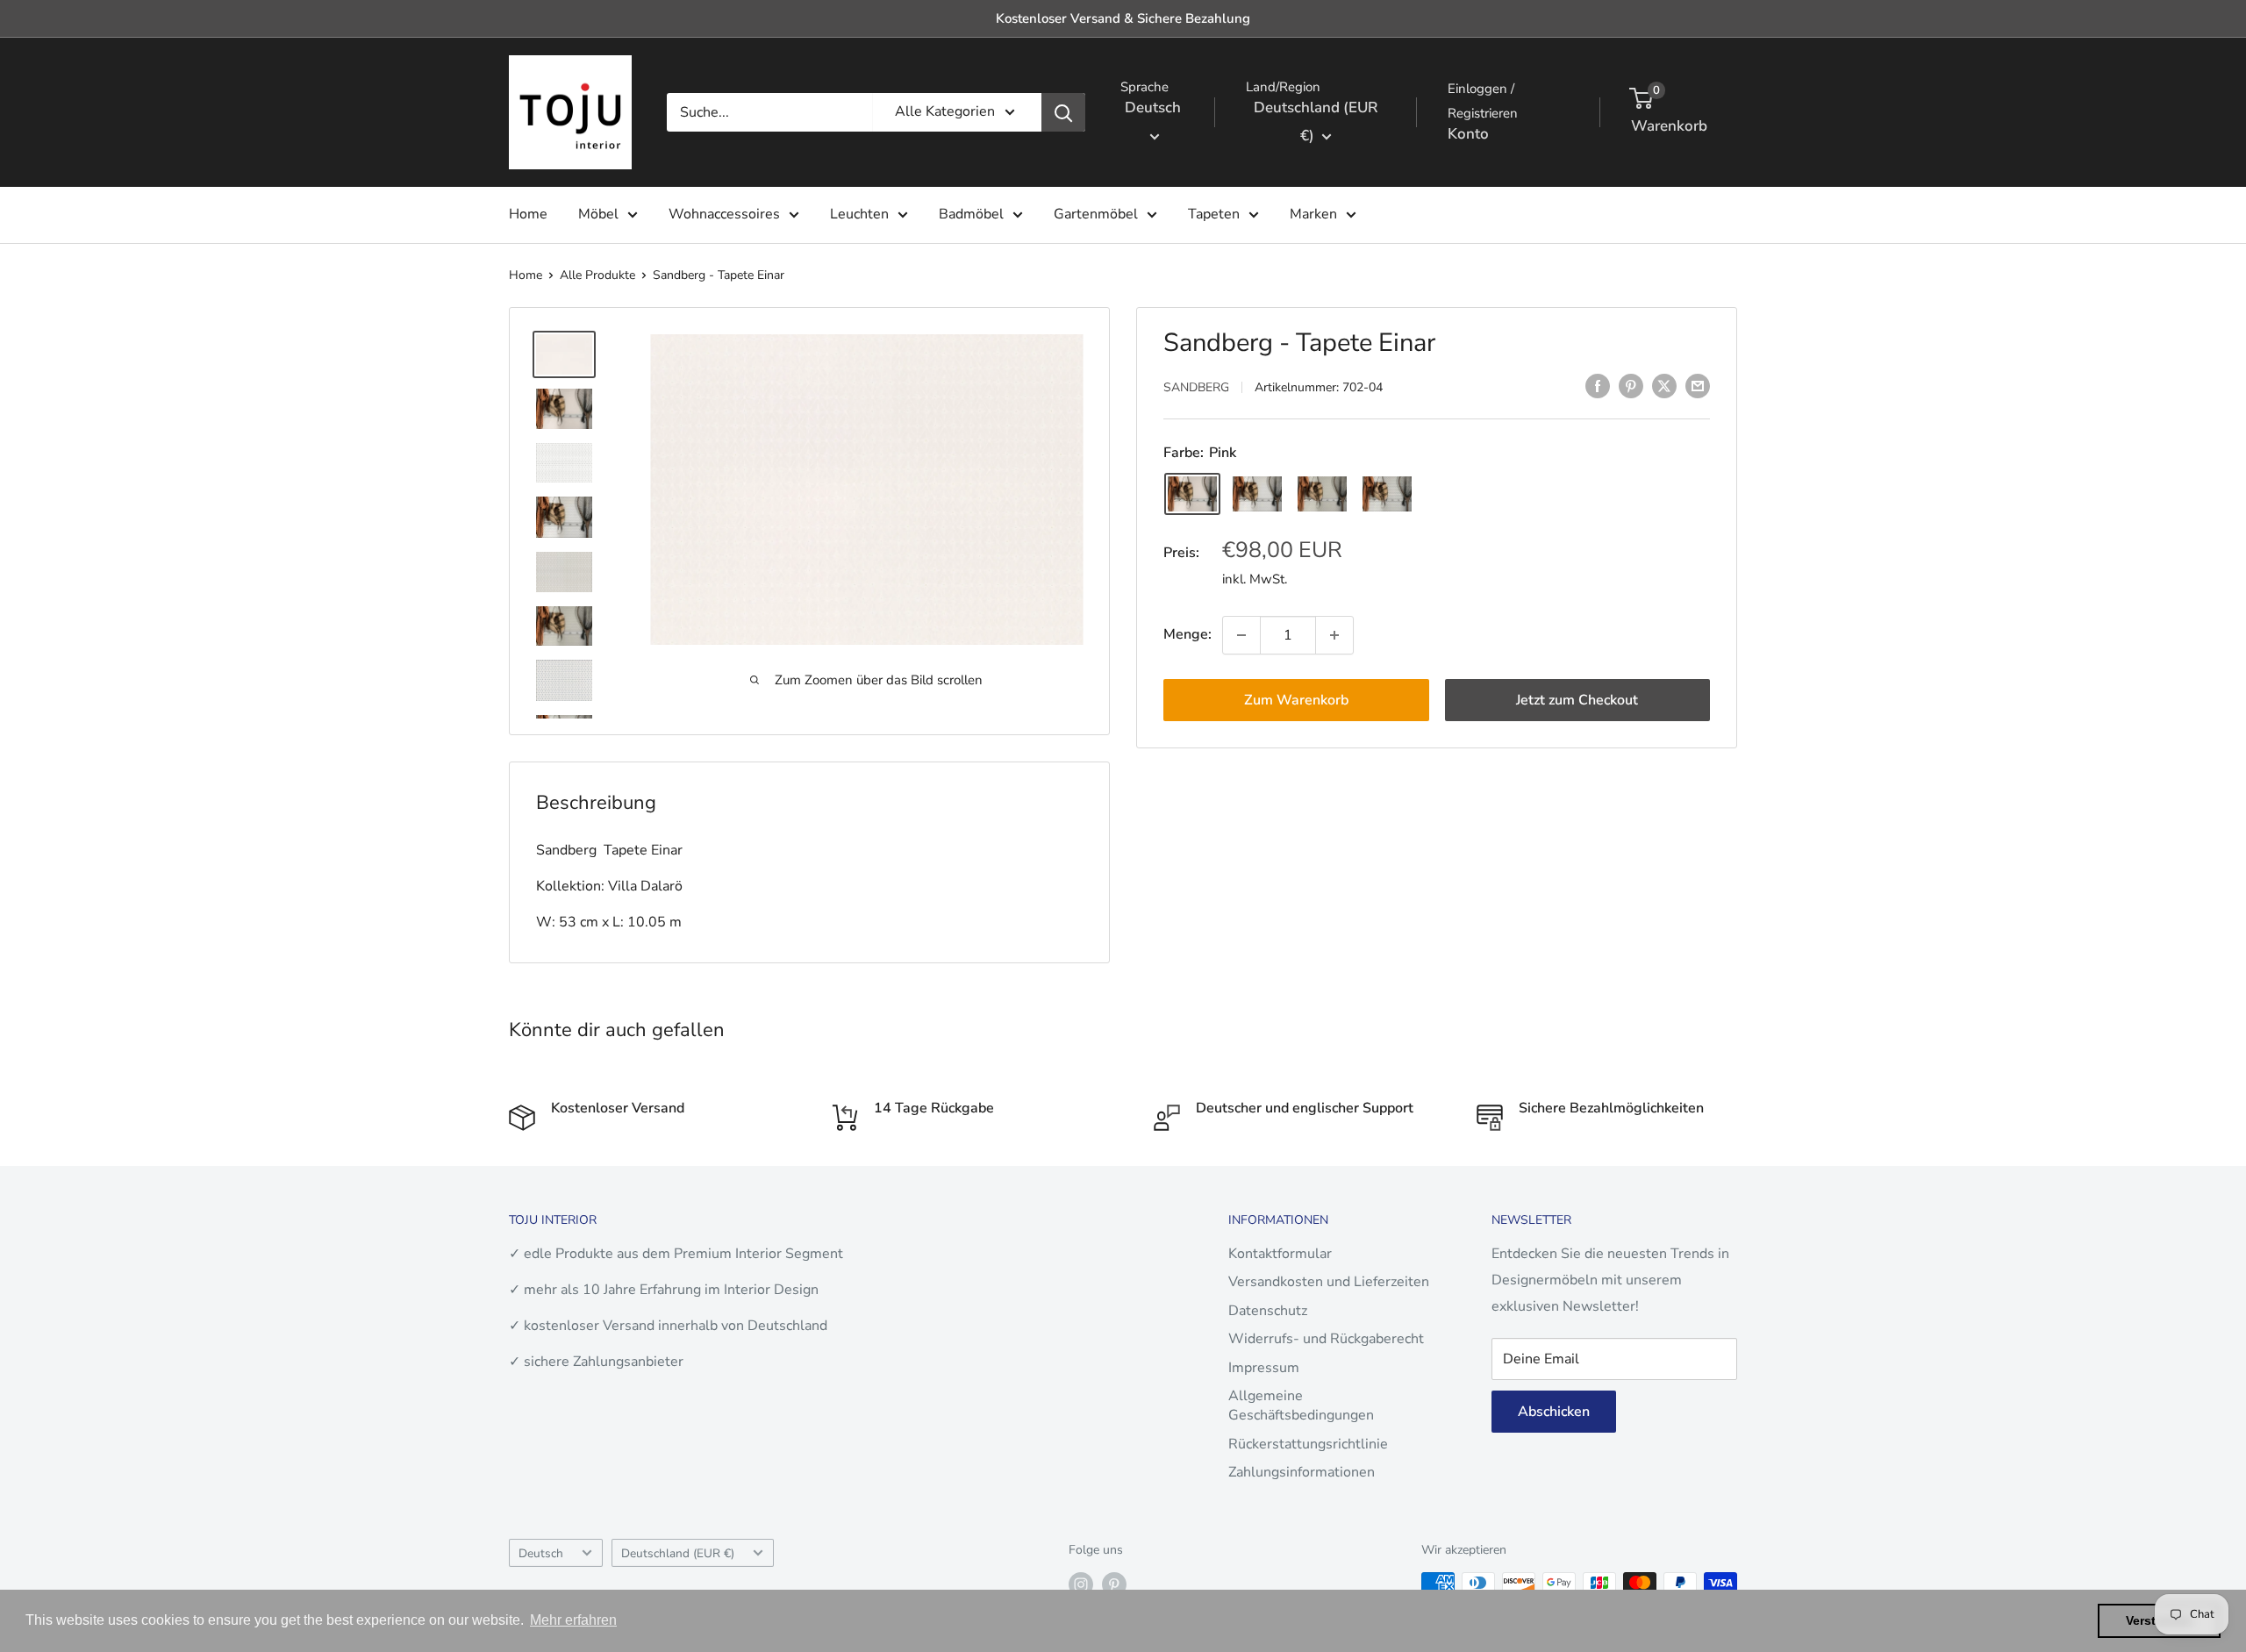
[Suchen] (1063, 112)
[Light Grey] (1257, 494)
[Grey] (1322, 494)
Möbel (598, 214)
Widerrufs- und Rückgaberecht (1326, 1339)
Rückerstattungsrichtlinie (1308, 1444)
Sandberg (1196, 387)
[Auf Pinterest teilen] (1631, 386)
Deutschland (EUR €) (678, 1553)
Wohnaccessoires (724, 214)
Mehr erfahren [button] (573, 1620)
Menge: (1187, 634)
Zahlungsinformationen (1302, 1472)
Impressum (1264, 1368)
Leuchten (859, 214)
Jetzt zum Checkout (1577, 700)
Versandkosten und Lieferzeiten (1329, 1282)
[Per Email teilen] (1698, 386)
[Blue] (1387, 494)
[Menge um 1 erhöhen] (1334, 635)
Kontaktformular (1280, 1254)
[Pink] (1192, 494)
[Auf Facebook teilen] (1598, 386)
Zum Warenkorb (1296, 700)
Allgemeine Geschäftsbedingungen (1301, 1405)
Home (528, 214)
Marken (1313, 214)
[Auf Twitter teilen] (1664, 386)
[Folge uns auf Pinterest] (1114, 1584)
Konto (1468, 134)
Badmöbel (971, 214)
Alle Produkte (597, 275)
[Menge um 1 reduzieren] (1241, 635)
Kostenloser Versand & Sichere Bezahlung (1123, 18)
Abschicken (1554, 1412)
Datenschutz (1268, 1311)
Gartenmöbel (1096, 214)
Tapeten (1214, 214)
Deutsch (541, 1553)
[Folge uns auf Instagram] (1081, 1584)
